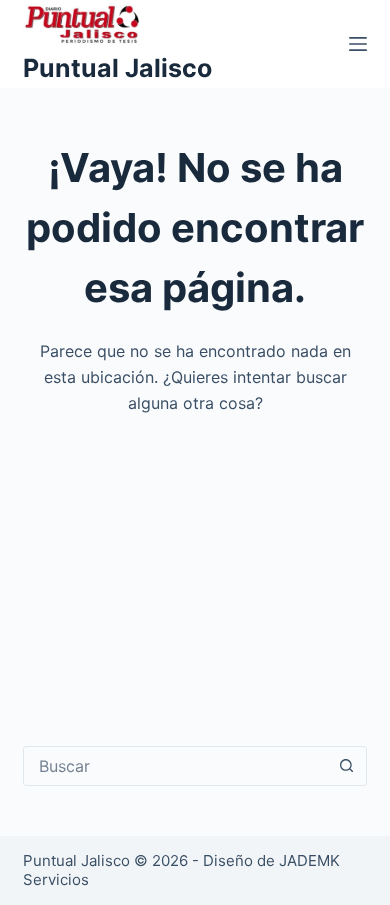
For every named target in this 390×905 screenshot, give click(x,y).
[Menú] (358, 44)
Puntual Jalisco (117, 68)
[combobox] (175, 766)
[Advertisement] (195, 566)
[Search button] (347, 766)
